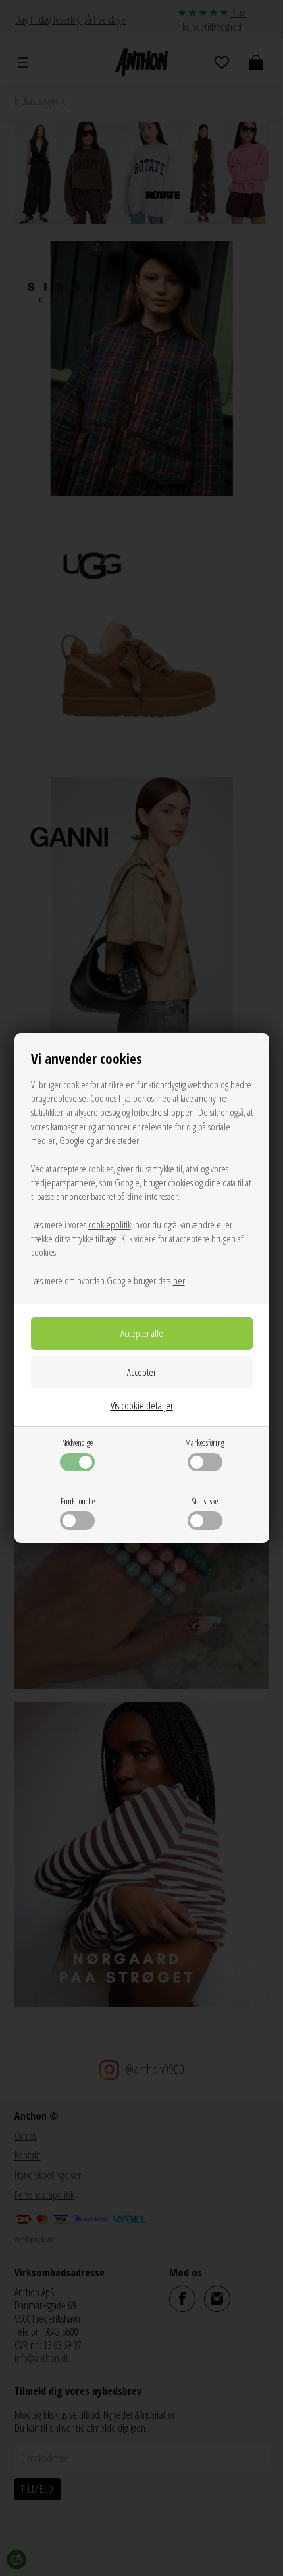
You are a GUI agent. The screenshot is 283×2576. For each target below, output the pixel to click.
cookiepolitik (110, 1224)
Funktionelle (78, 1501)
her (179, 1280)
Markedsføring (205, 1442)
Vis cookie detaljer (142, 1406)
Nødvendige (77, 1442)
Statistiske (205, 1501)
